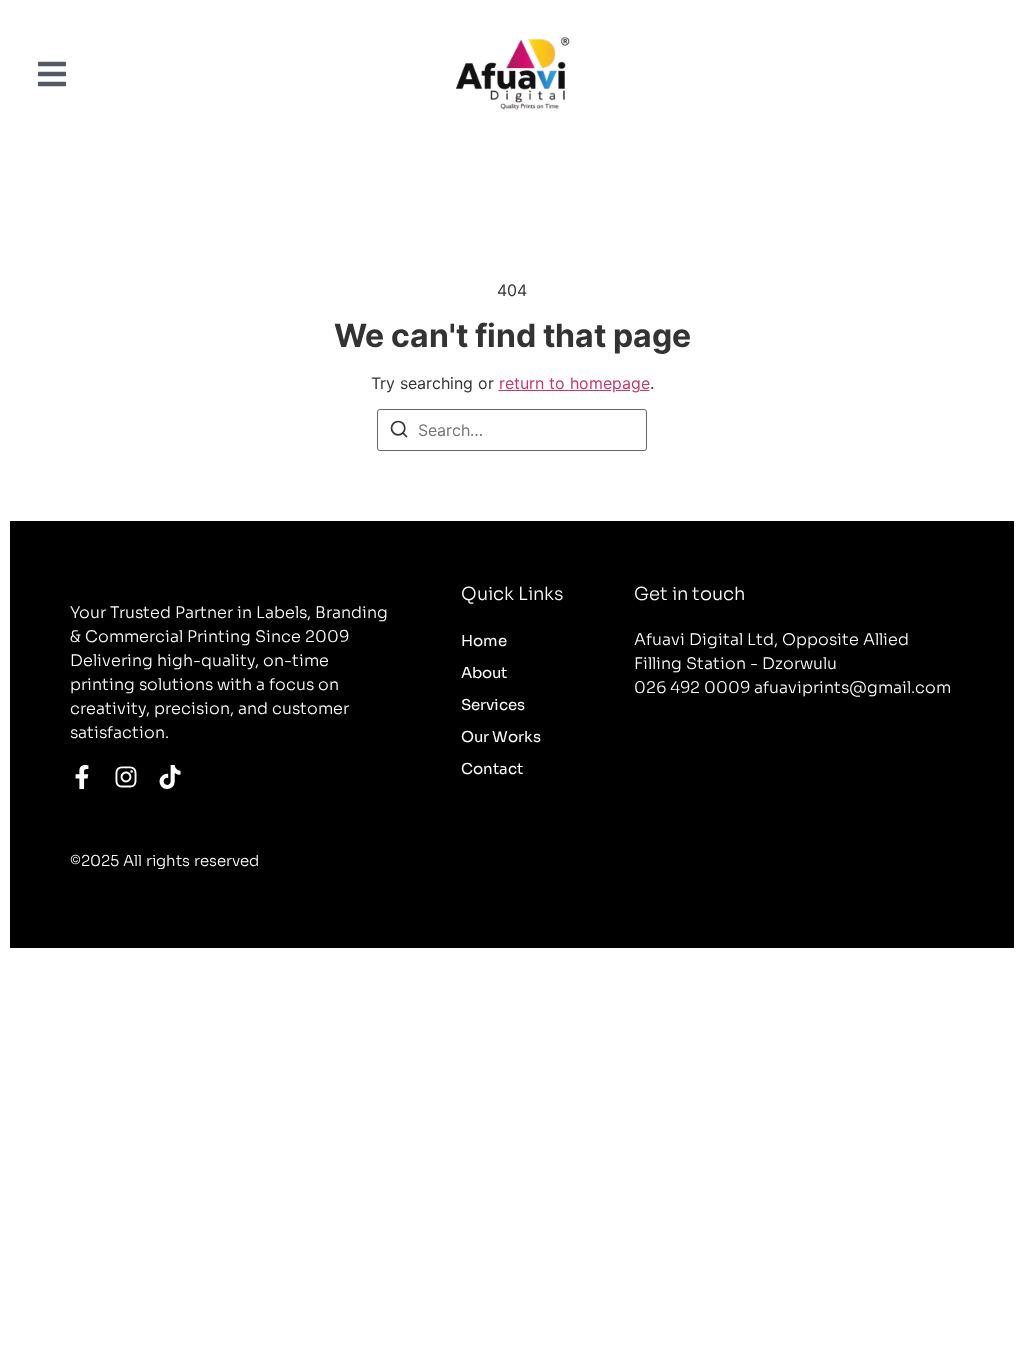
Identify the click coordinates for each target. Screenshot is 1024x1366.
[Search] (399, 432)
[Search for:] (512, 430)
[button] (52, 73)
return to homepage (574, 383)
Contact (492, 768)
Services (493, 704)
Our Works (501, 736)
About (484, 672)
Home (484, 640)
